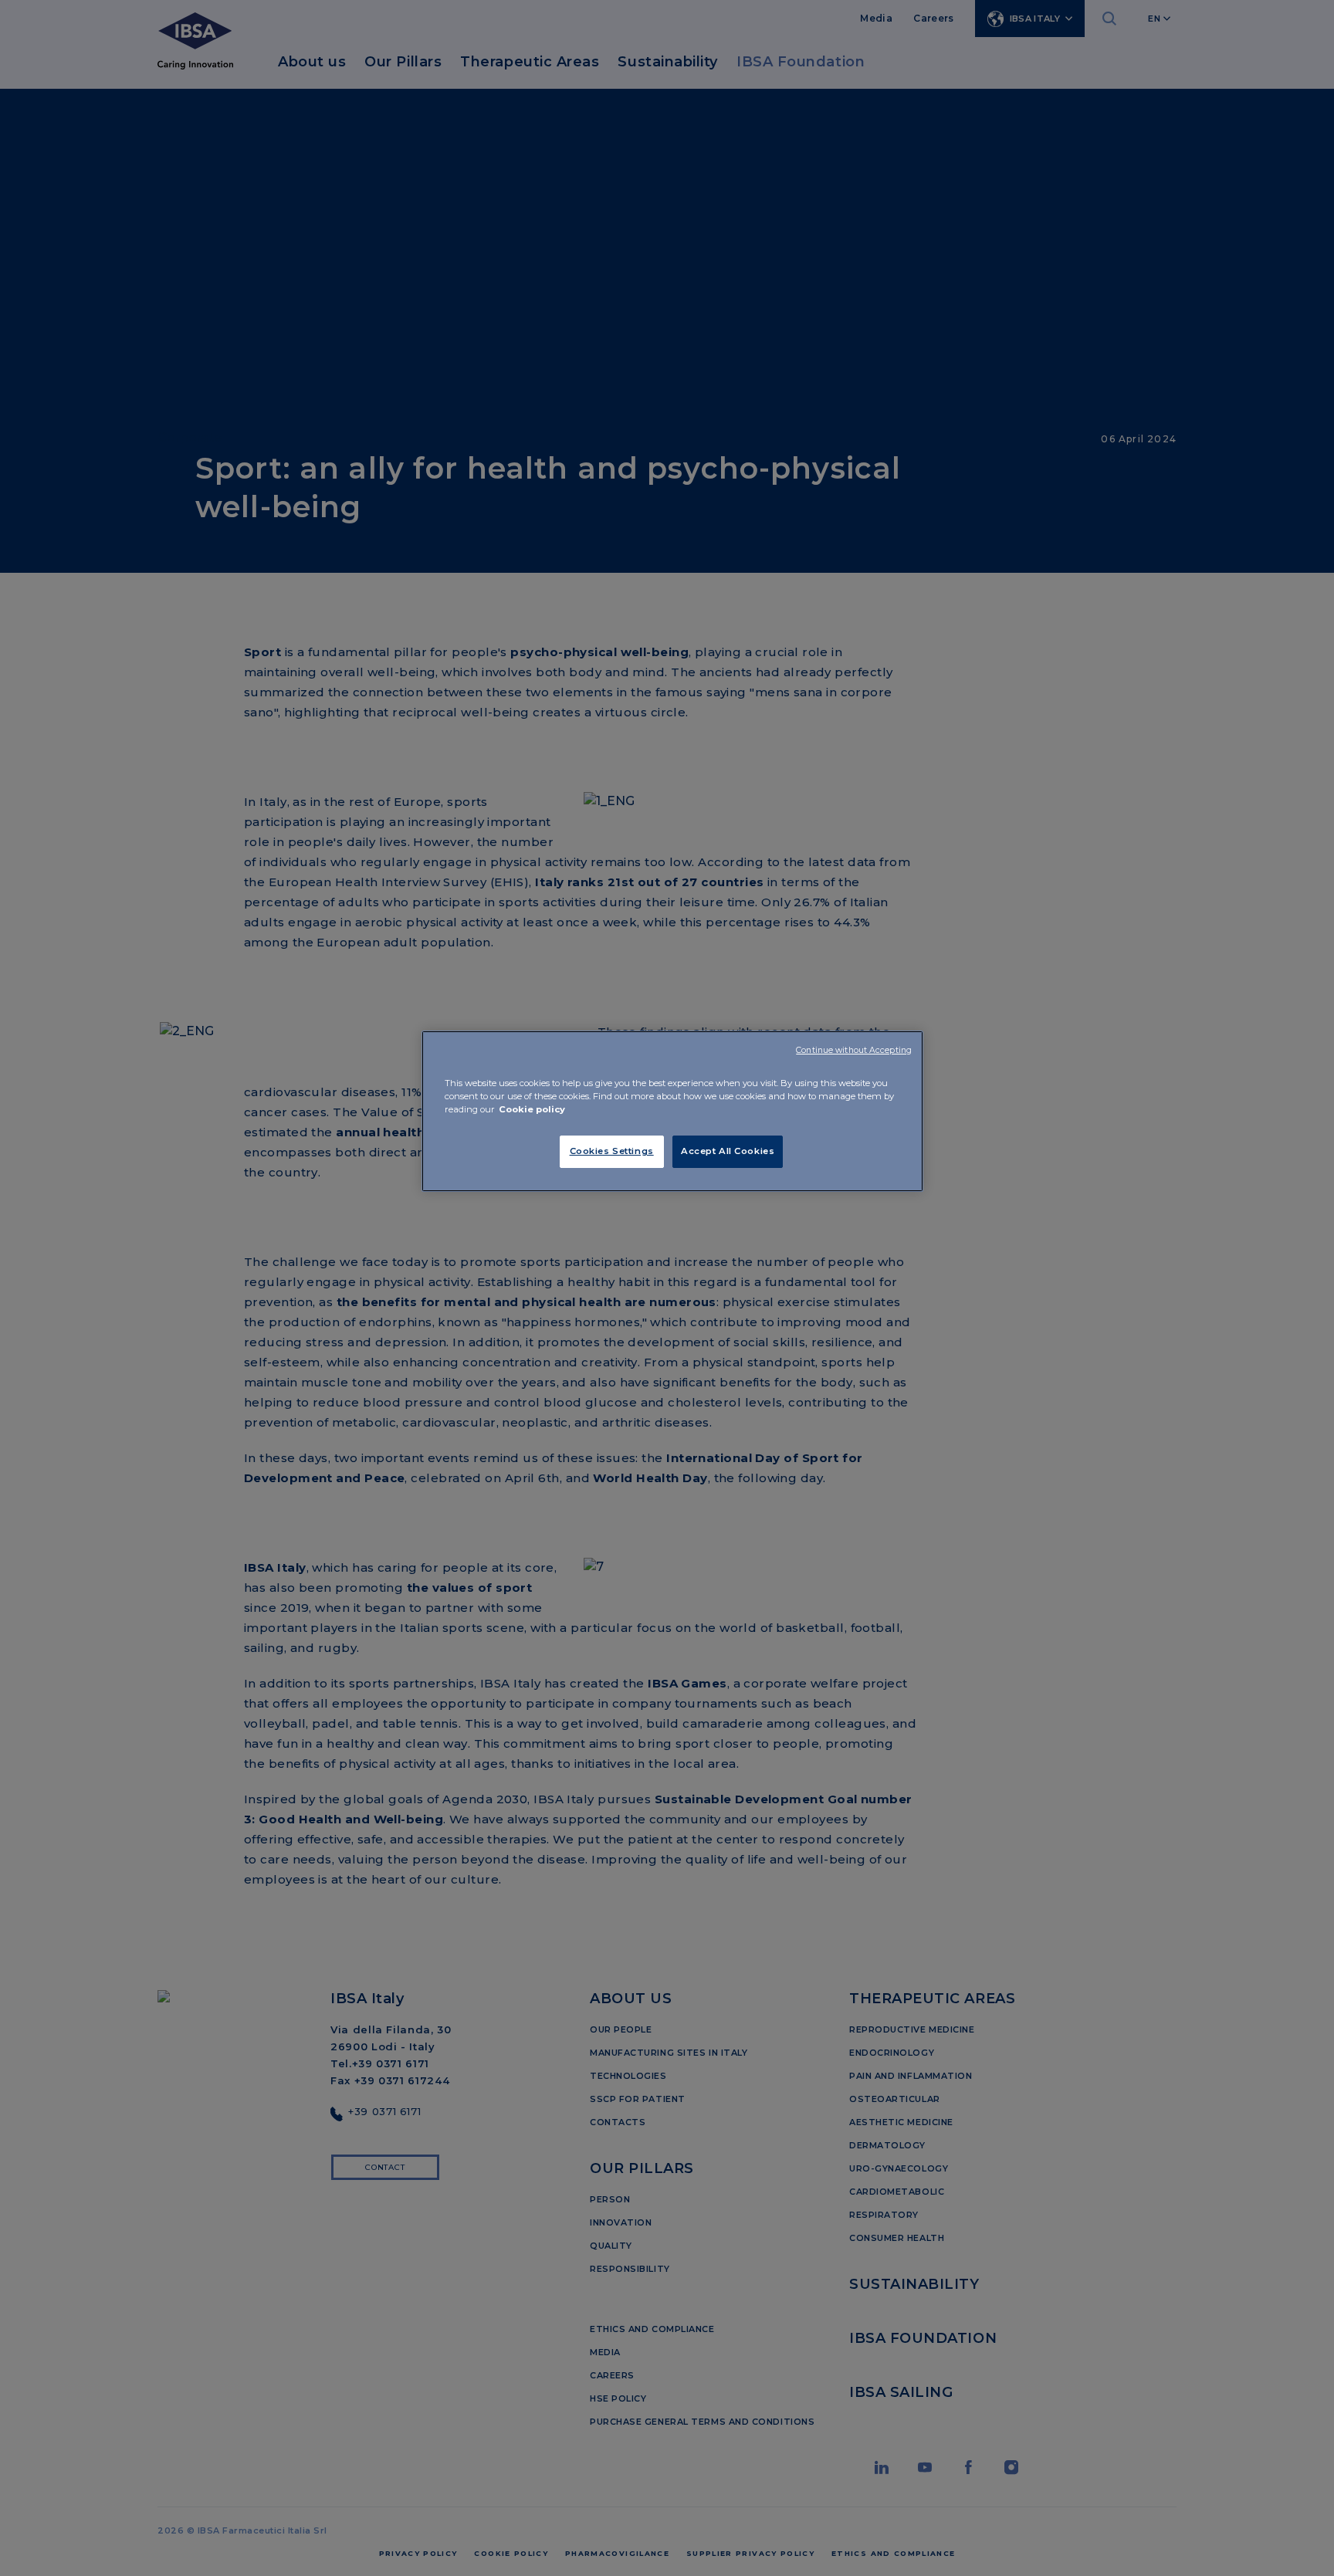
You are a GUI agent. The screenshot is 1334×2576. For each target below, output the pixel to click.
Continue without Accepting (854, 1050)
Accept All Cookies (728, 1151)
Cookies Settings (612, 1151)
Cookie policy (532, 1109)
